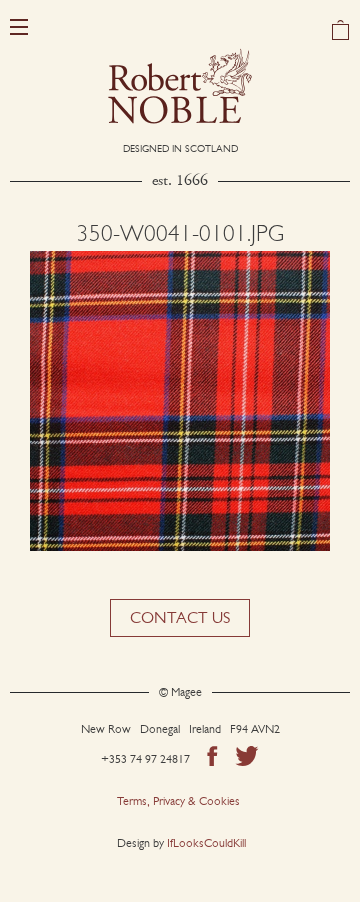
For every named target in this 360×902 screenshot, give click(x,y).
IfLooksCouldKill (206, 843)
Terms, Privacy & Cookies (178, 801)
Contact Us (180, 617)
